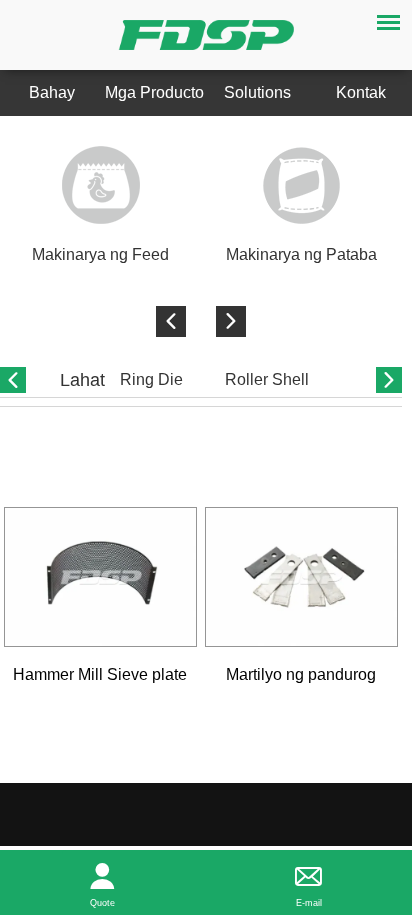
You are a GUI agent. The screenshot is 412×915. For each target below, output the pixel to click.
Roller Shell (267, 379)
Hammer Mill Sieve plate (100, 674)
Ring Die (151, 379)
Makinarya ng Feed (100, 254)
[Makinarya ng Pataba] (301, 185)
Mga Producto (154, 92)
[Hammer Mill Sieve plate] (100, 577)
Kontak (361, 92)
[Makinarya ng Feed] (100, 185)
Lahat (82, 380)
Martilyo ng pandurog (301, 674)
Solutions (257, 92)
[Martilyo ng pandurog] (301, 577)
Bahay (52, 92)
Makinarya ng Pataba (301, 254)
